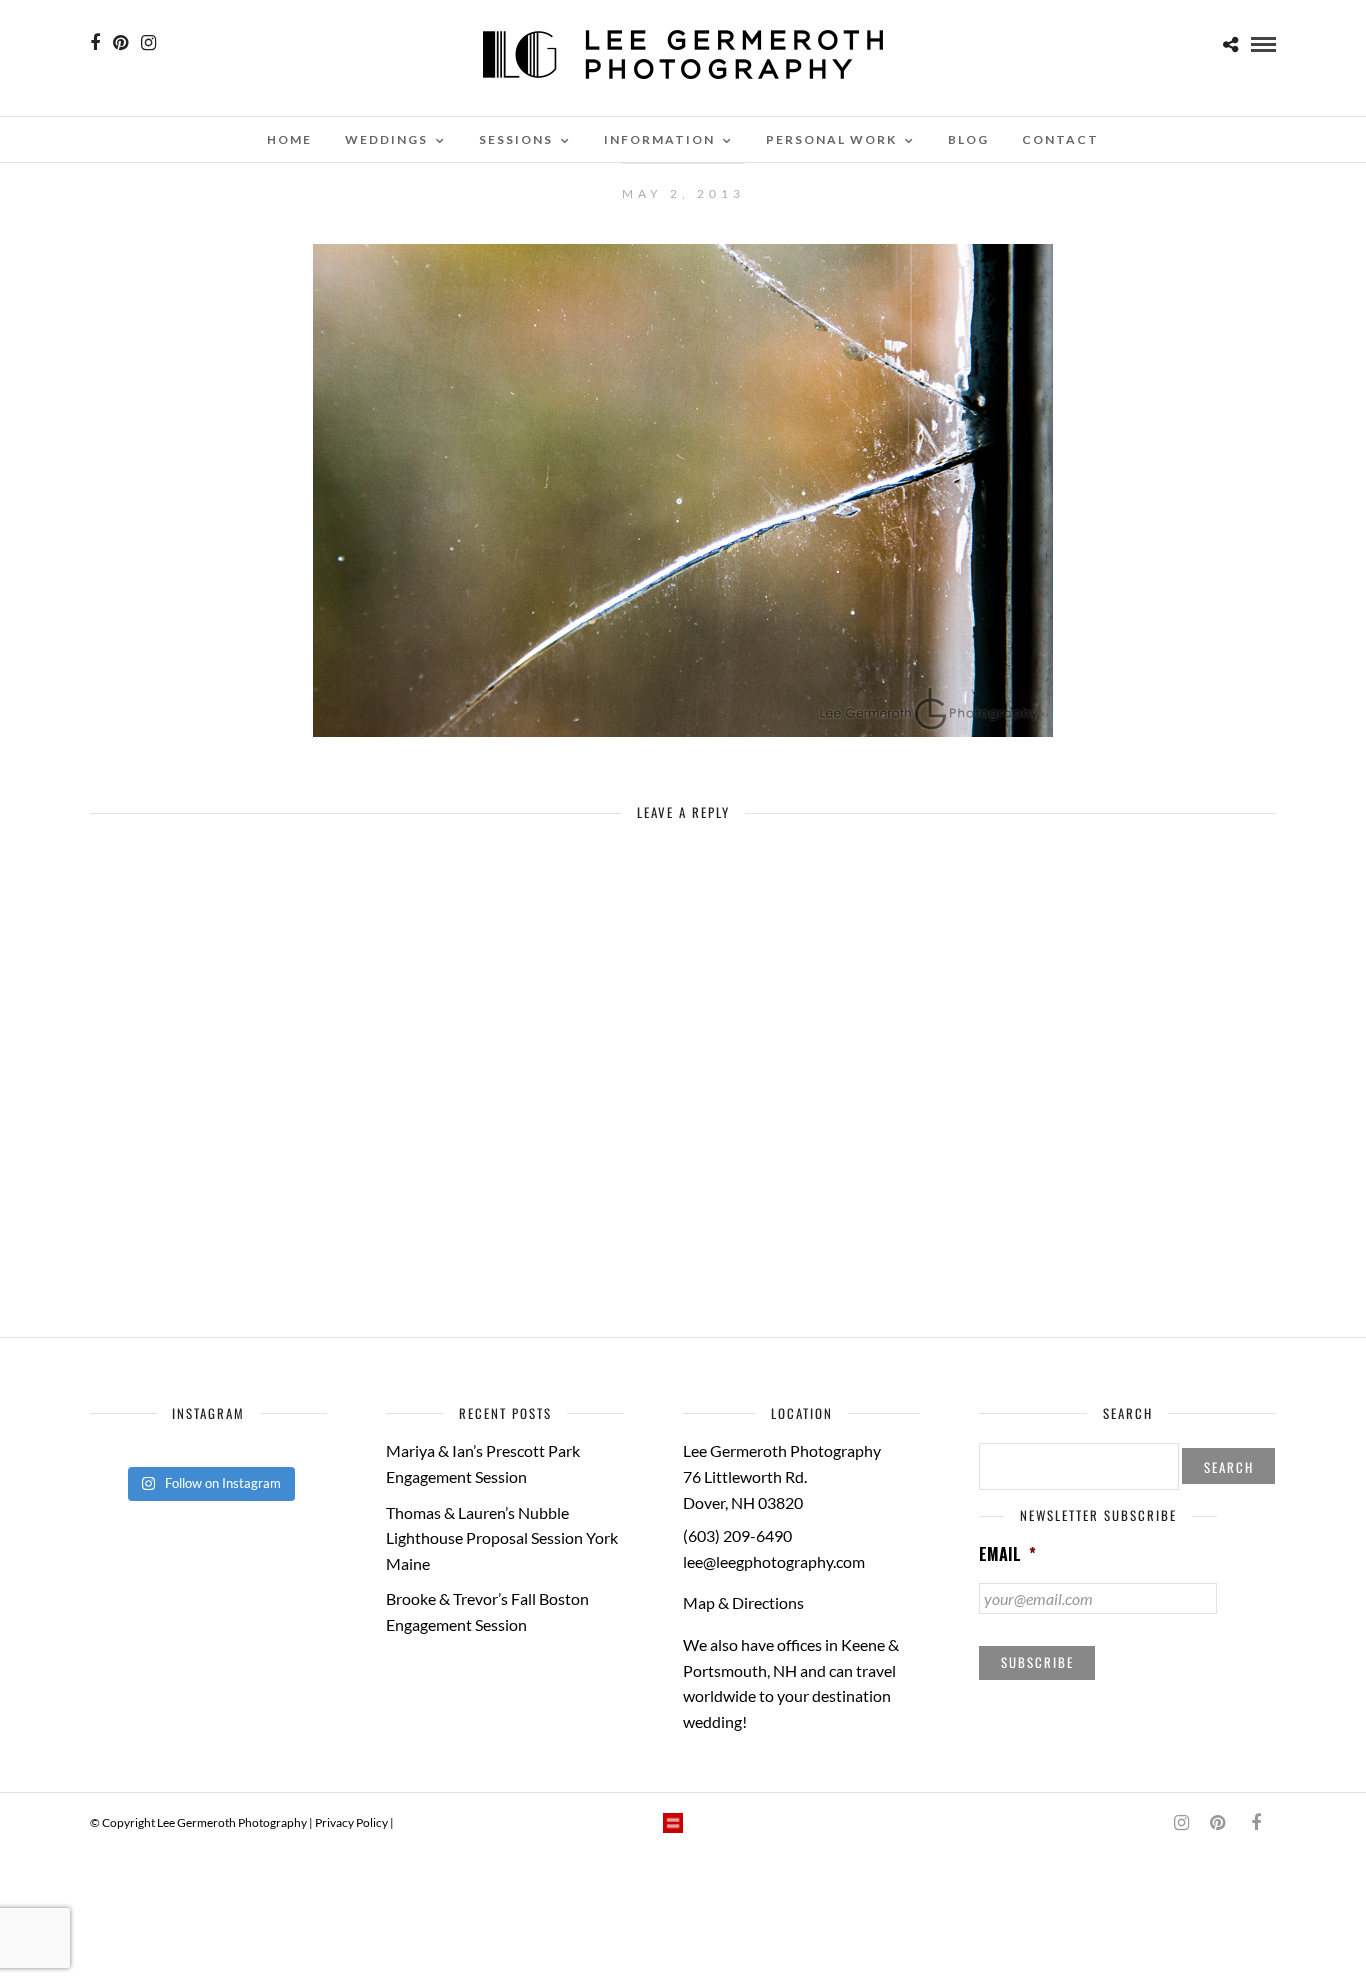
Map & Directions (743, 1602)
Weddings (386, 139)
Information (659, 139)
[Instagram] (148, 43)
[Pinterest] (120, 43)
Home (289, 139)
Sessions (516, 139)
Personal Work (831, 139)
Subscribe (1037, 1662)
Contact (1060, 139)
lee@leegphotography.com (774, 1561)
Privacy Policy (351, 1822)
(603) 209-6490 (737, 1535)
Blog (968, 139)
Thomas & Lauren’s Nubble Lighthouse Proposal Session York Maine (502, 1538)
